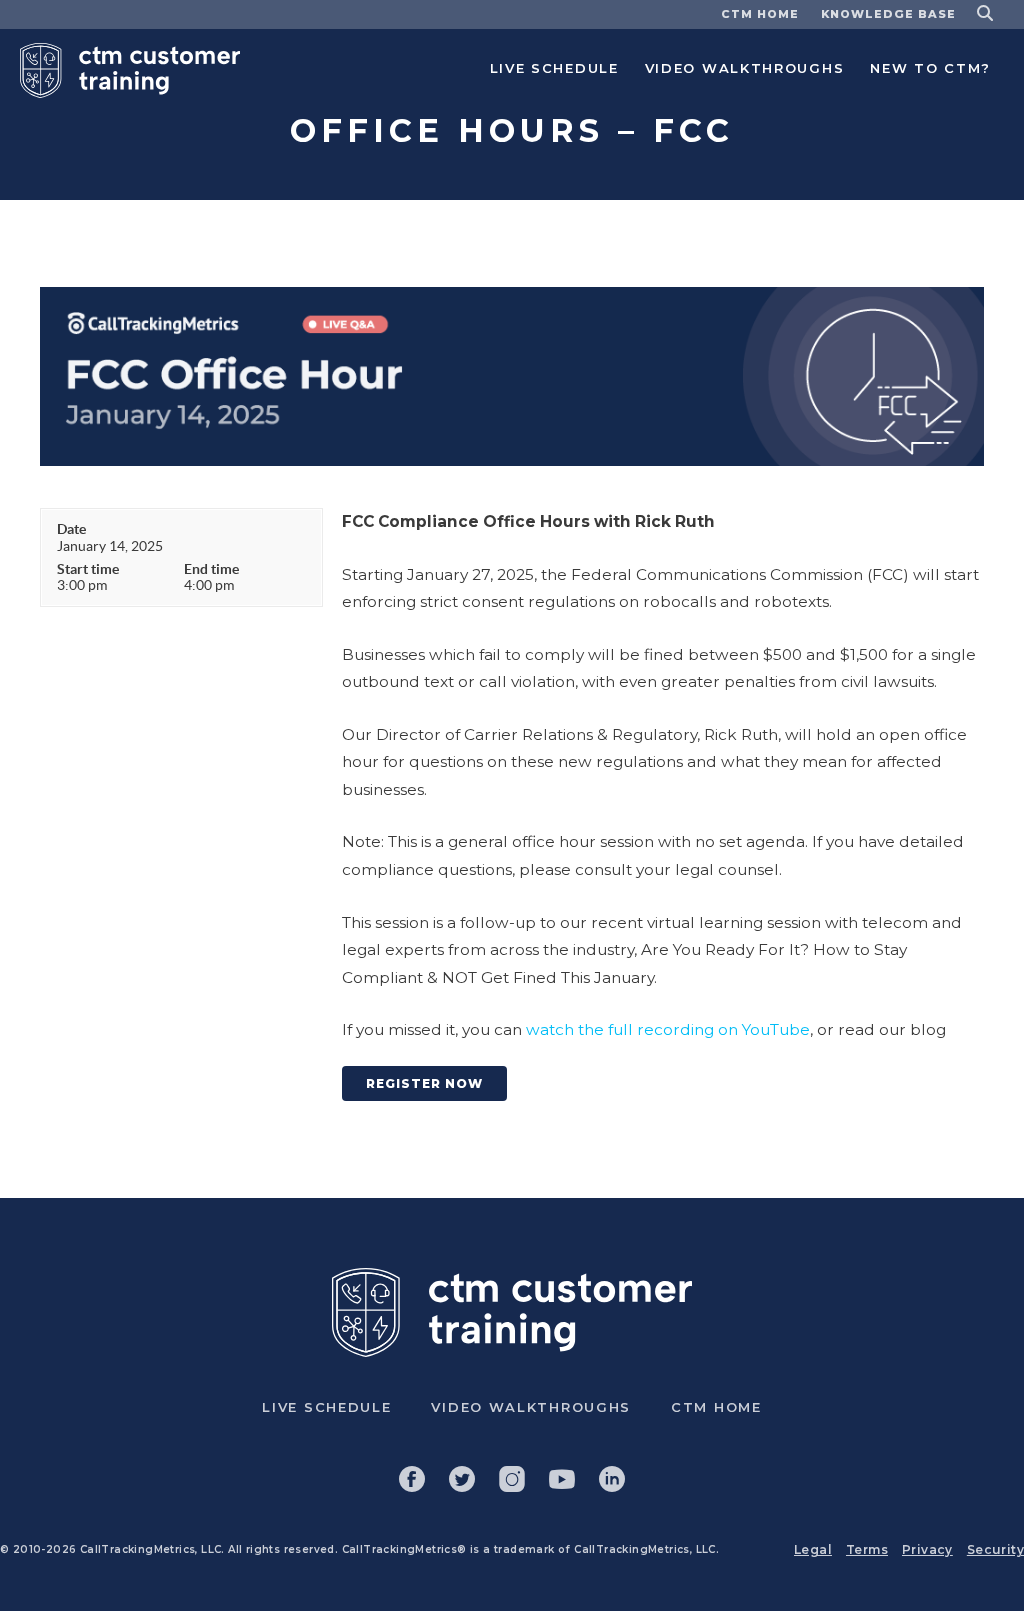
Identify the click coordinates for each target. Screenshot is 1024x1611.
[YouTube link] (562, 1479)
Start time (88, 569)
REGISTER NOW (424, 1083)
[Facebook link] (412, 1479)
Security (995, 1549)
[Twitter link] (462, 1479)
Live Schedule (554, 68)
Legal (813, 1549)
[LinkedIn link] (612, 1479)
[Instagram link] (512, 1479)
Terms (867, 1549)
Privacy (927, 1549)
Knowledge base (888, 14)
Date (71, 529)
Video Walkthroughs (745, 68)
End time (211, 569)
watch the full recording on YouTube (668, 1029)
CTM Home (760, 14)
